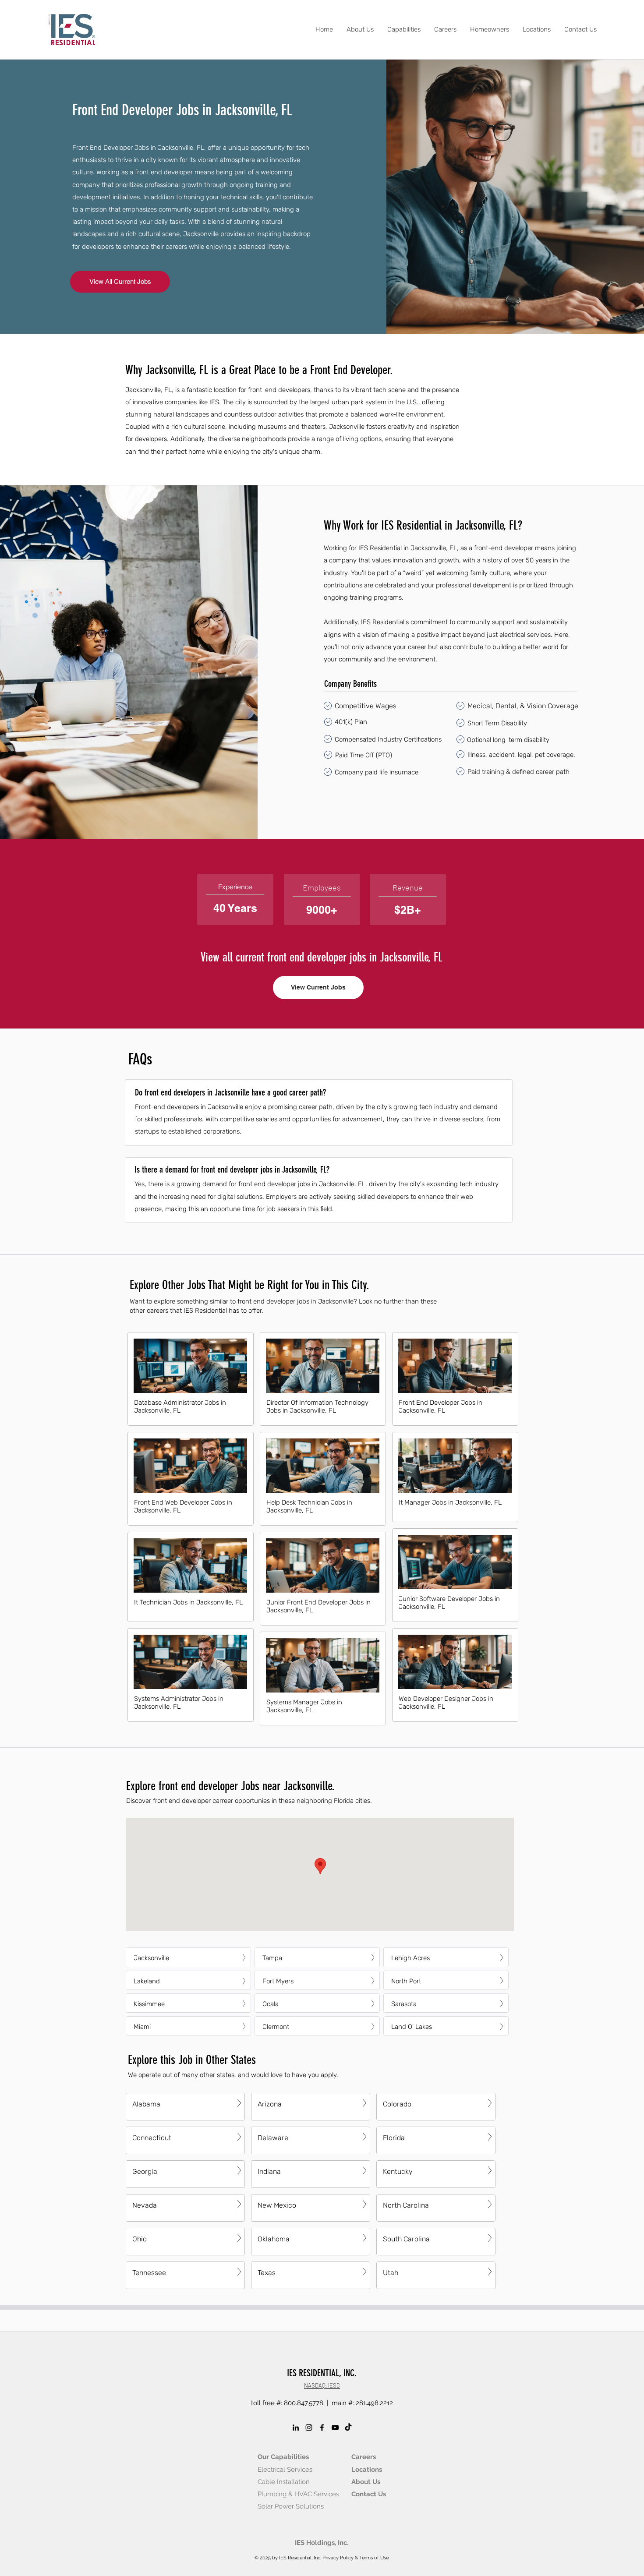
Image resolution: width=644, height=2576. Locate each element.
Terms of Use (374, 2558)
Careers (364, 2457)
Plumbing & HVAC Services (298, 2494)
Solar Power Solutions (291, 2506)
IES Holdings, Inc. (322, 2543)
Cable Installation (284, 2482)
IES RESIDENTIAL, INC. (322, 2373)
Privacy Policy (338, 2558)
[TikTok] (348, 2428)
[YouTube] (335, 2428)
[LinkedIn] (296, 2428)
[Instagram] (309, 2428)
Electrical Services (285, 2470)
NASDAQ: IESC (322, 2385)
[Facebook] (322, 2428)
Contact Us (369, 2494)
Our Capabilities (283, 2457)
